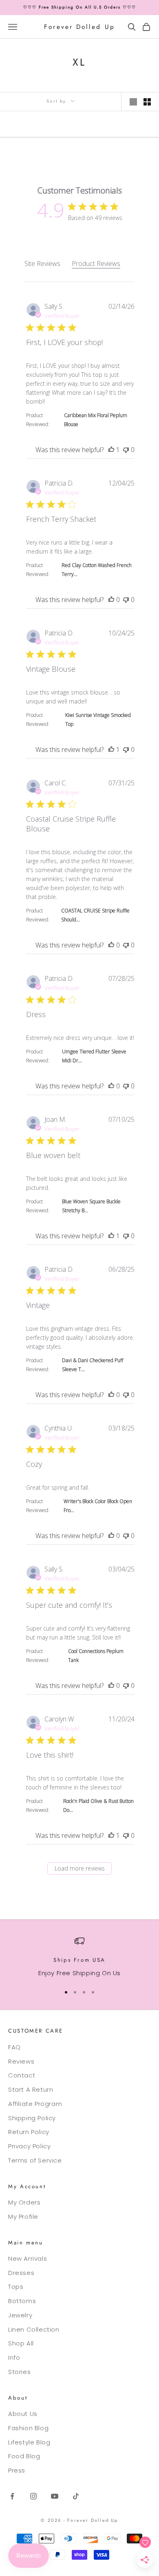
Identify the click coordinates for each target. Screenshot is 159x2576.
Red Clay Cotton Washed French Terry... (97, 570)
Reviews (21, 2061)
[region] (79, 1957)
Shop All (21, 2343)
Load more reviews (80, 1868)
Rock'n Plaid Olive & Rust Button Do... (98, 1806)
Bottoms (22, 2301)
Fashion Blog (28, 2428)
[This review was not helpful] (126, 450)
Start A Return (31, 2089)
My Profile (23, 2217)
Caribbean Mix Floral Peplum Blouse (96, 420)
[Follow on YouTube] (55, 2496)
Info (14, 2357)
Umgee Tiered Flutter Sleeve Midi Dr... (94, 1056)
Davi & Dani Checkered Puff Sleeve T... (93, 1365)
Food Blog (24, 2456)
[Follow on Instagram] (33, 2496)
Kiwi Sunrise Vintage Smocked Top (98, 720)
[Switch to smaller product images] (147, 102)
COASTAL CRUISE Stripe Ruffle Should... (95, 915)
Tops (16, 2287)
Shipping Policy (32, 2118)
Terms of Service (35, 2160)
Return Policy (29, 2132)
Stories (19, 2372)
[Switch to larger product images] (133, 102)
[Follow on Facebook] (12, 2496)
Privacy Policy (29, 2146)
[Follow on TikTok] (76, 2496)
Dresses (21, 2273)
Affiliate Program (35, 2104)
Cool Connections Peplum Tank (96, 1656)
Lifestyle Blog (29, 2442)
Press (17, 2470)
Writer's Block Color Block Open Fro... (98, 1506)
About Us (23, 2414)
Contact (22, 2075)
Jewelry (20, 2315)
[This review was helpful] (111, 450)
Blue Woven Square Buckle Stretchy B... (91, 1206)
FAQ (14, 2047)
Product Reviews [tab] (96, 264)
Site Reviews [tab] (42, 264)
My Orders (24, 2202)
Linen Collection (34, 2329)
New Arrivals (28, 2258)
